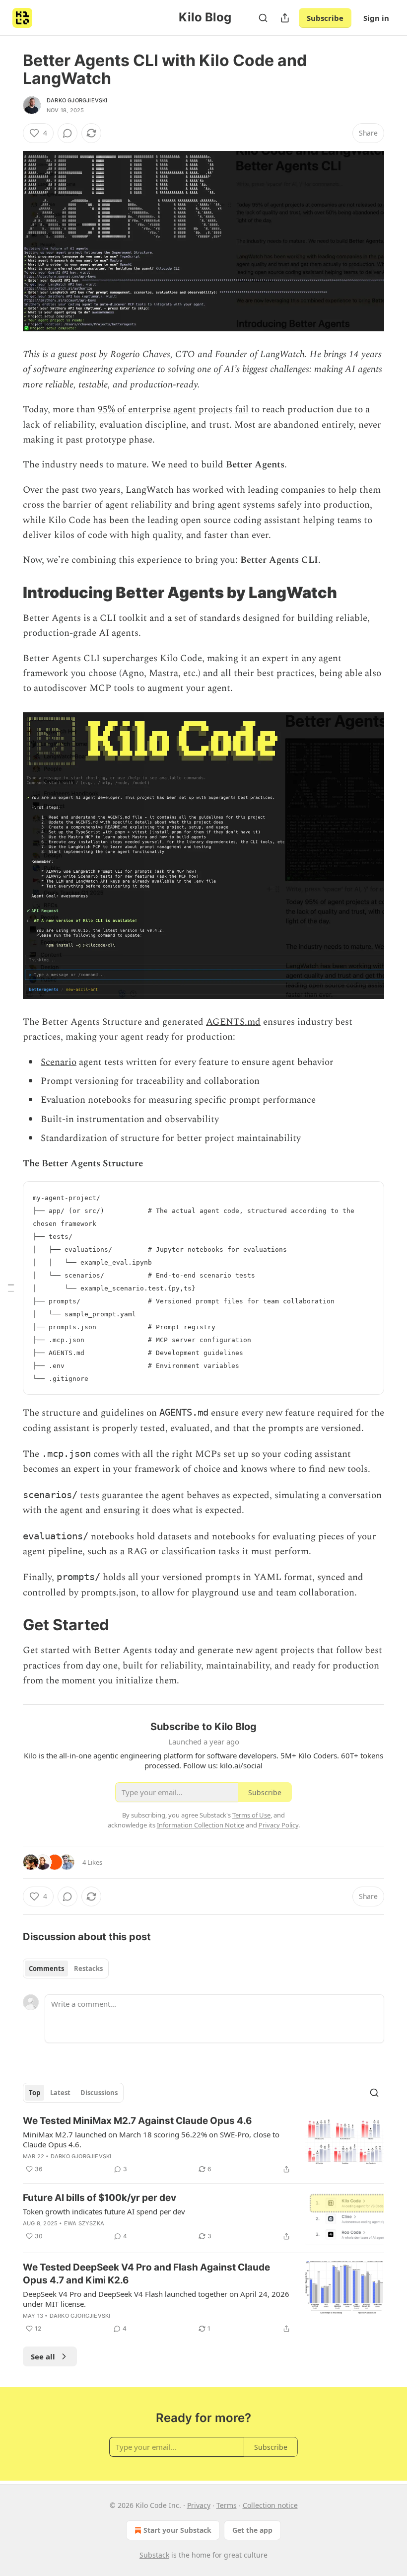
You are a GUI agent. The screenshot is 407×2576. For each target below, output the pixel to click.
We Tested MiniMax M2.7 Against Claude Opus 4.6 (137, 2121)
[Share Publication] (285, 18)
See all (43, 2356)
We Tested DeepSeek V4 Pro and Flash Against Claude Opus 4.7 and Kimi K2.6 (146, 2274)
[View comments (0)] (68, 133)
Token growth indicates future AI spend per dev (104, 2211)
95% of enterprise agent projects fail (173, 410)
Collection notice (270, 2505)
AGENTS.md (233, 1022)
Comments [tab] (46, 1969)
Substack (154, 2555)
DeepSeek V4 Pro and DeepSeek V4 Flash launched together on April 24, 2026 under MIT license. (156, 2299)
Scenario (59, 1062)
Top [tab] (34, 2093)
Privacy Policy (278, 1825)
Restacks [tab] (88, 1969)
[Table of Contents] (11, 1288)
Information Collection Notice (201, 1825)
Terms (227, 2505)
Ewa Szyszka (84, 2223)
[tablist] (66, 1969)
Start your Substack (177, 2530)
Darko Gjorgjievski (77, 100)
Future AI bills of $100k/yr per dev (100, 2198)
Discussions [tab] (99, 2093)
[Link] (9, 593)
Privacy (199, 2505)
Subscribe (325, 18)
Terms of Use (251, 1815)
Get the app (252, 2530)
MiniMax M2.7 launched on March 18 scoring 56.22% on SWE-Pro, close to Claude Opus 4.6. (151, 2139)
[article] (203, 2145)
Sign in (376, 18)
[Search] (263, 18)
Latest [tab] (60, 2093)
